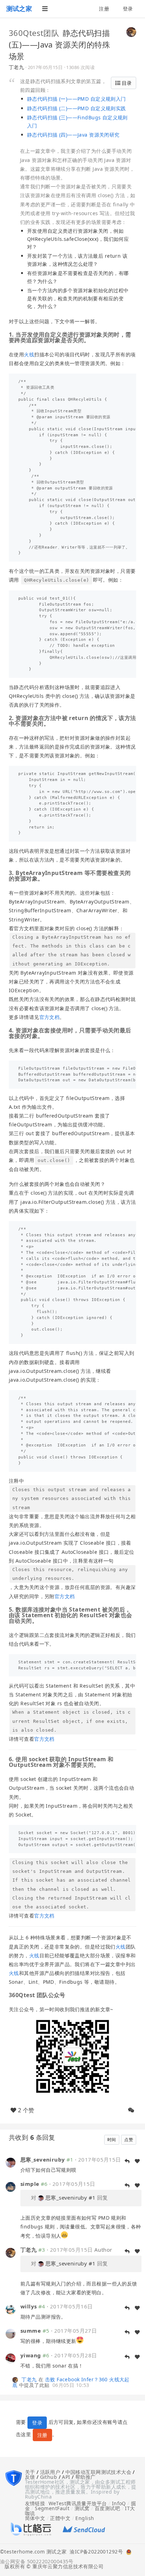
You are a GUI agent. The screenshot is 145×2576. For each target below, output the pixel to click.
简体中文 (35, 2518)
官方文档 (50, 1017)
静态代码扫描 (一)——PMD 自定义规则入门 (77, 99)
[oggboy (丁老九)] (131, 31)
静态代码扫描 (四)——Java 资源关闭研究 (73, 135)
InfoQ (119, 2503)
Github (49, 2477)
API (66, 2477)
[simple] (11, 2186)
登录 (128, 9)
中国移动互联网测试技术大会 (98, 2472)
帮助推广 (86, 2477)
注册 (104, 9)
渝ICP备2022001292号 (95, 2552)
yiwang (31, 2355)
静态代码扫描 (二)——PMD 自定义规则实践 (77, 108)
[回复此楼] (127, 2161)
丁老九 (16, 67)
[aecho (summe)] (11, 2333)
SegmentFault (52, 2508)
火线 (29, 354)
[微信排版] (131, 2110)
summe (31, 2331)
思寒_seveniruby (43, 2159)
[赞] (137, 2161)
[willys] (11, 2309)
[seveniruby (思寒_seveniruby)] (11, 2162)
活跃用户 (50, 2472)
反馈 (30, 2477)
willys (29, 2306)
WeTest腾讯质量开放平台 (78, 2503)
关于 (30, 2472)
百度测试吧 (107, 2508)
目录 (126, 83)
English (85, 2518)
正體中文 (60, 2518)
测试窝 (82, 2508)
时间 (112, 2140)
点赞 (129, 2140)
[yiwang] (11, 2358)
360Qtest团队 (34, 33)
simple (30, 2184)
